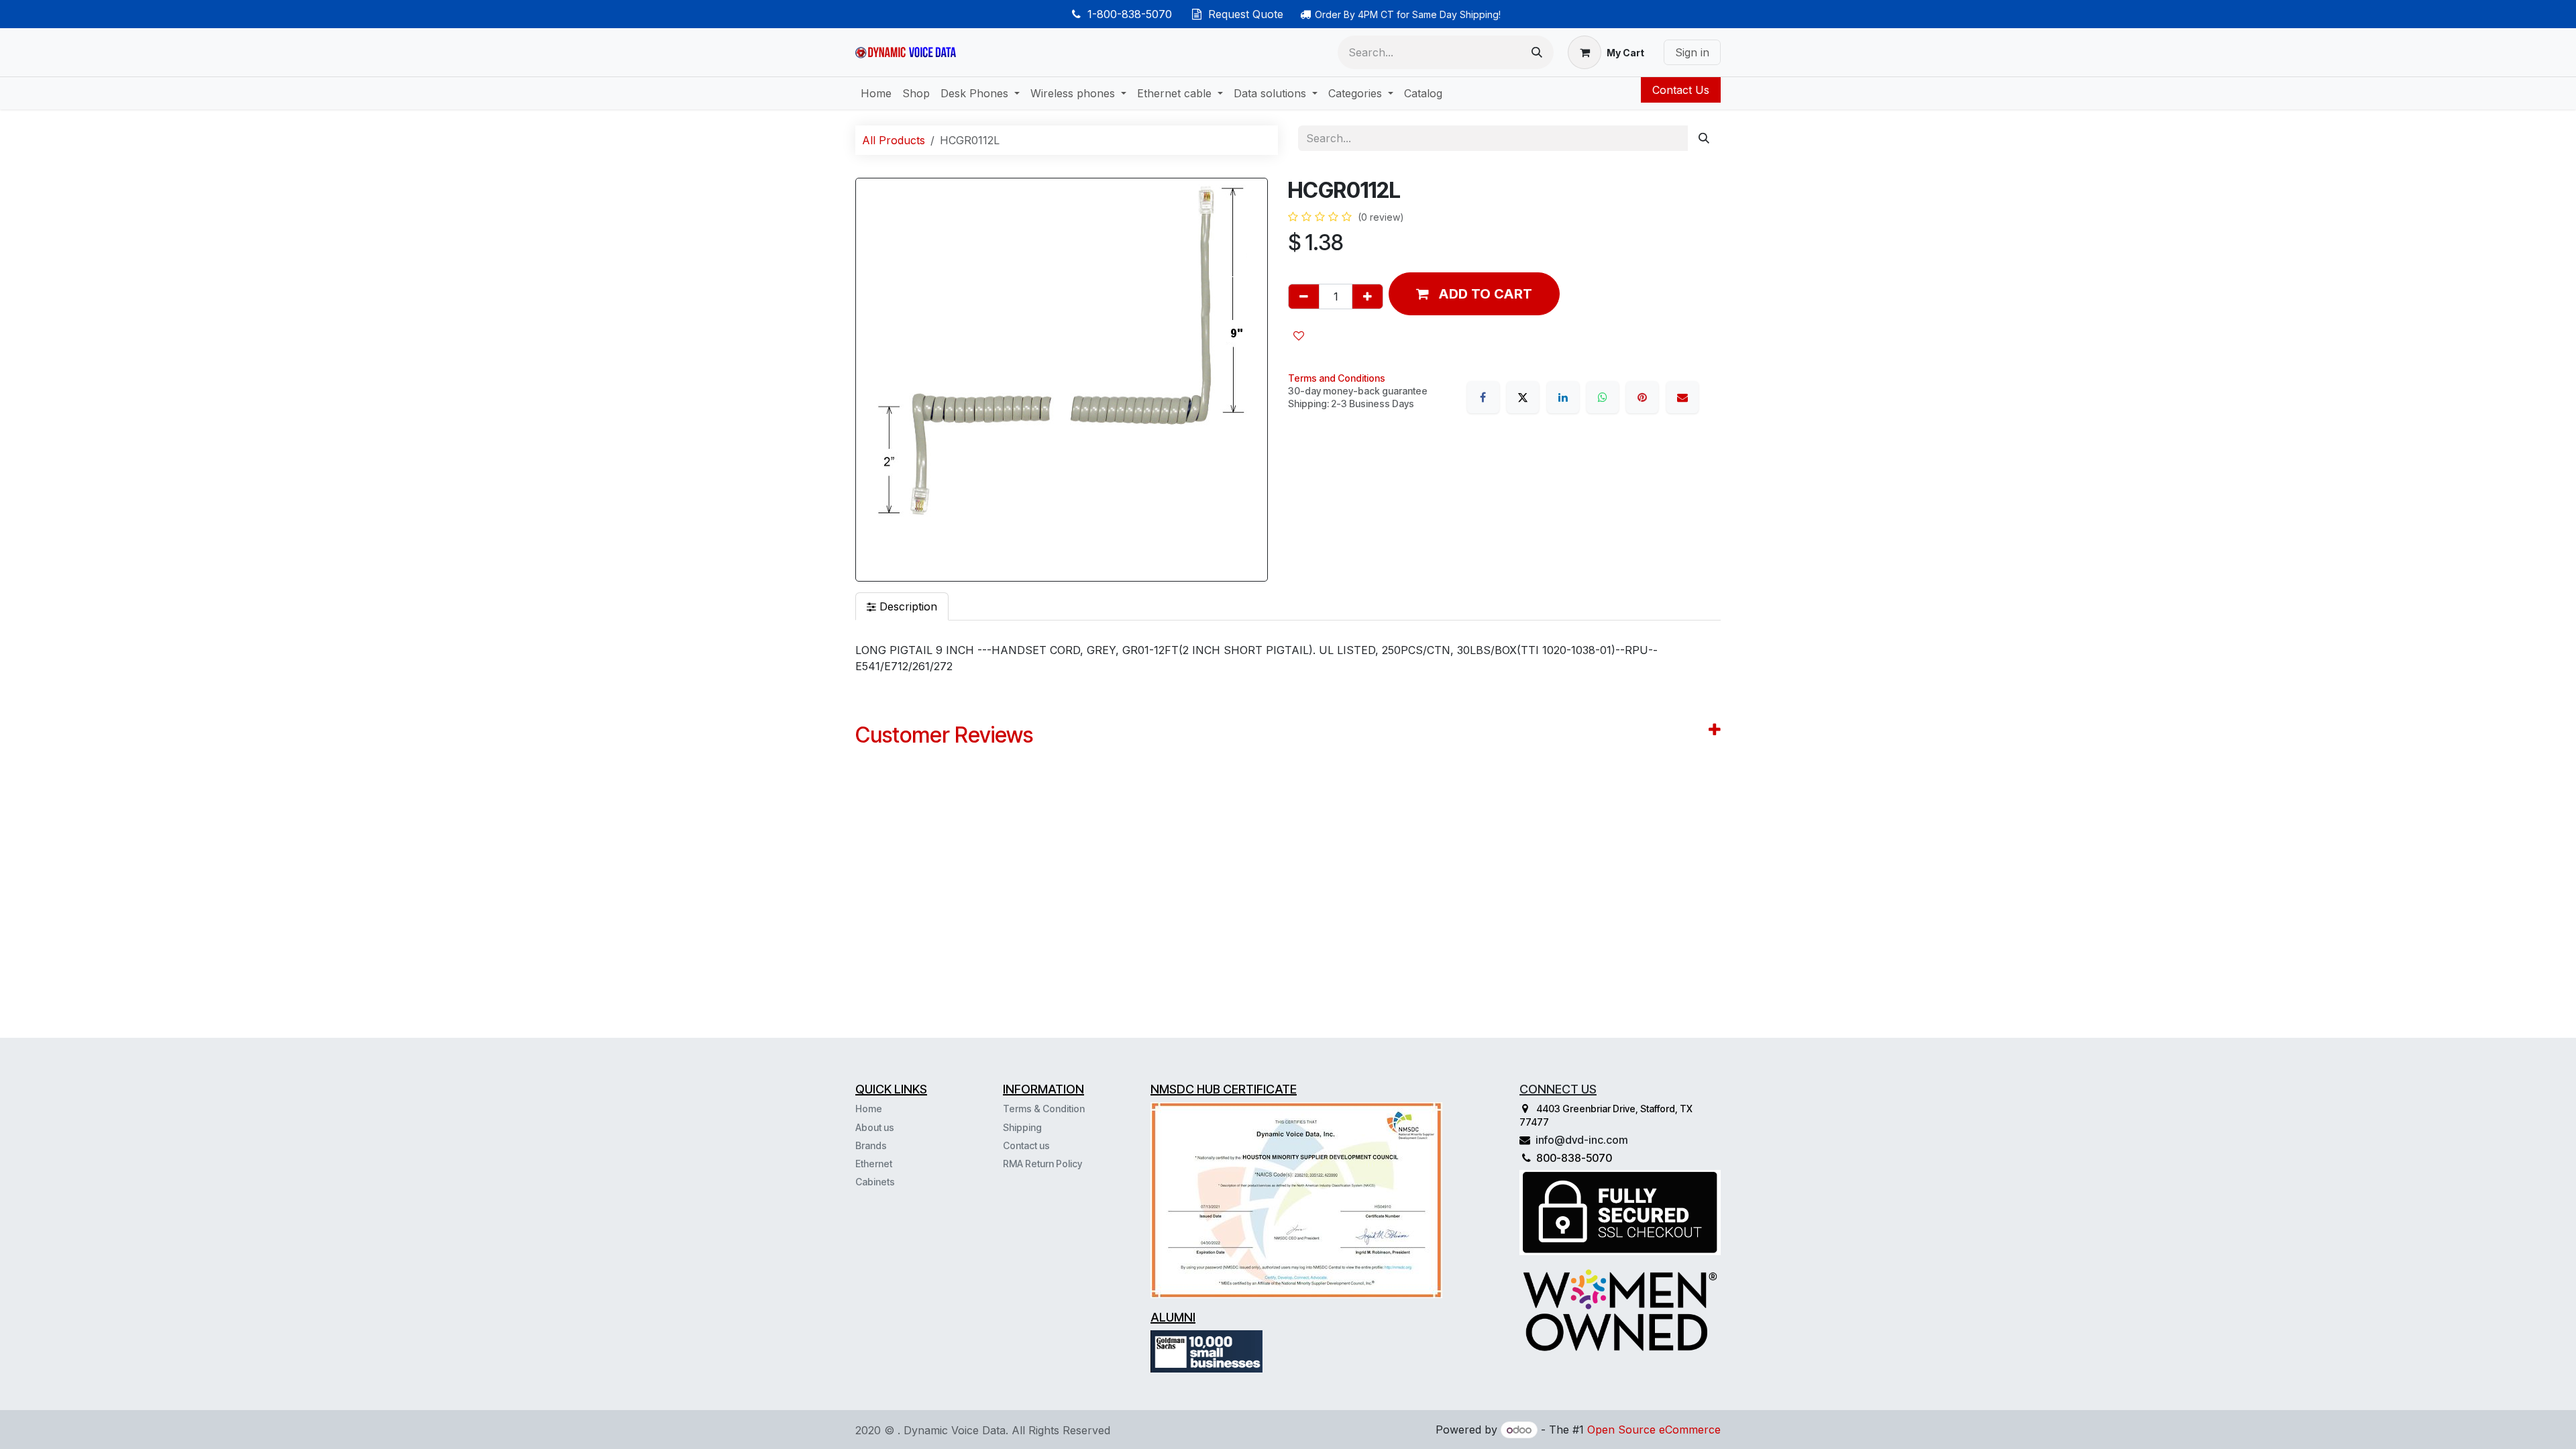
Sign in (1692, 52)
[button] (1474, 294)
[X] (1523, 397)
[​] (896, 1181)
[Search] (1537, 52)
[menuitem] (876, 93)
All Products (894, 140)
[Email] (1682, 397)
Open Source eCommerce (1654, 1430)
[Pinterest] (1642, 397)
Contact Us (1681, 90)
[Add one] (1367, 297)
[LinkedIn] (1563, 397)
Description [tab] (907, 606)
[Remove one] (1304, 297)
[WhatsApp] (1603, 397)
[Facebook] (1483, 397)
